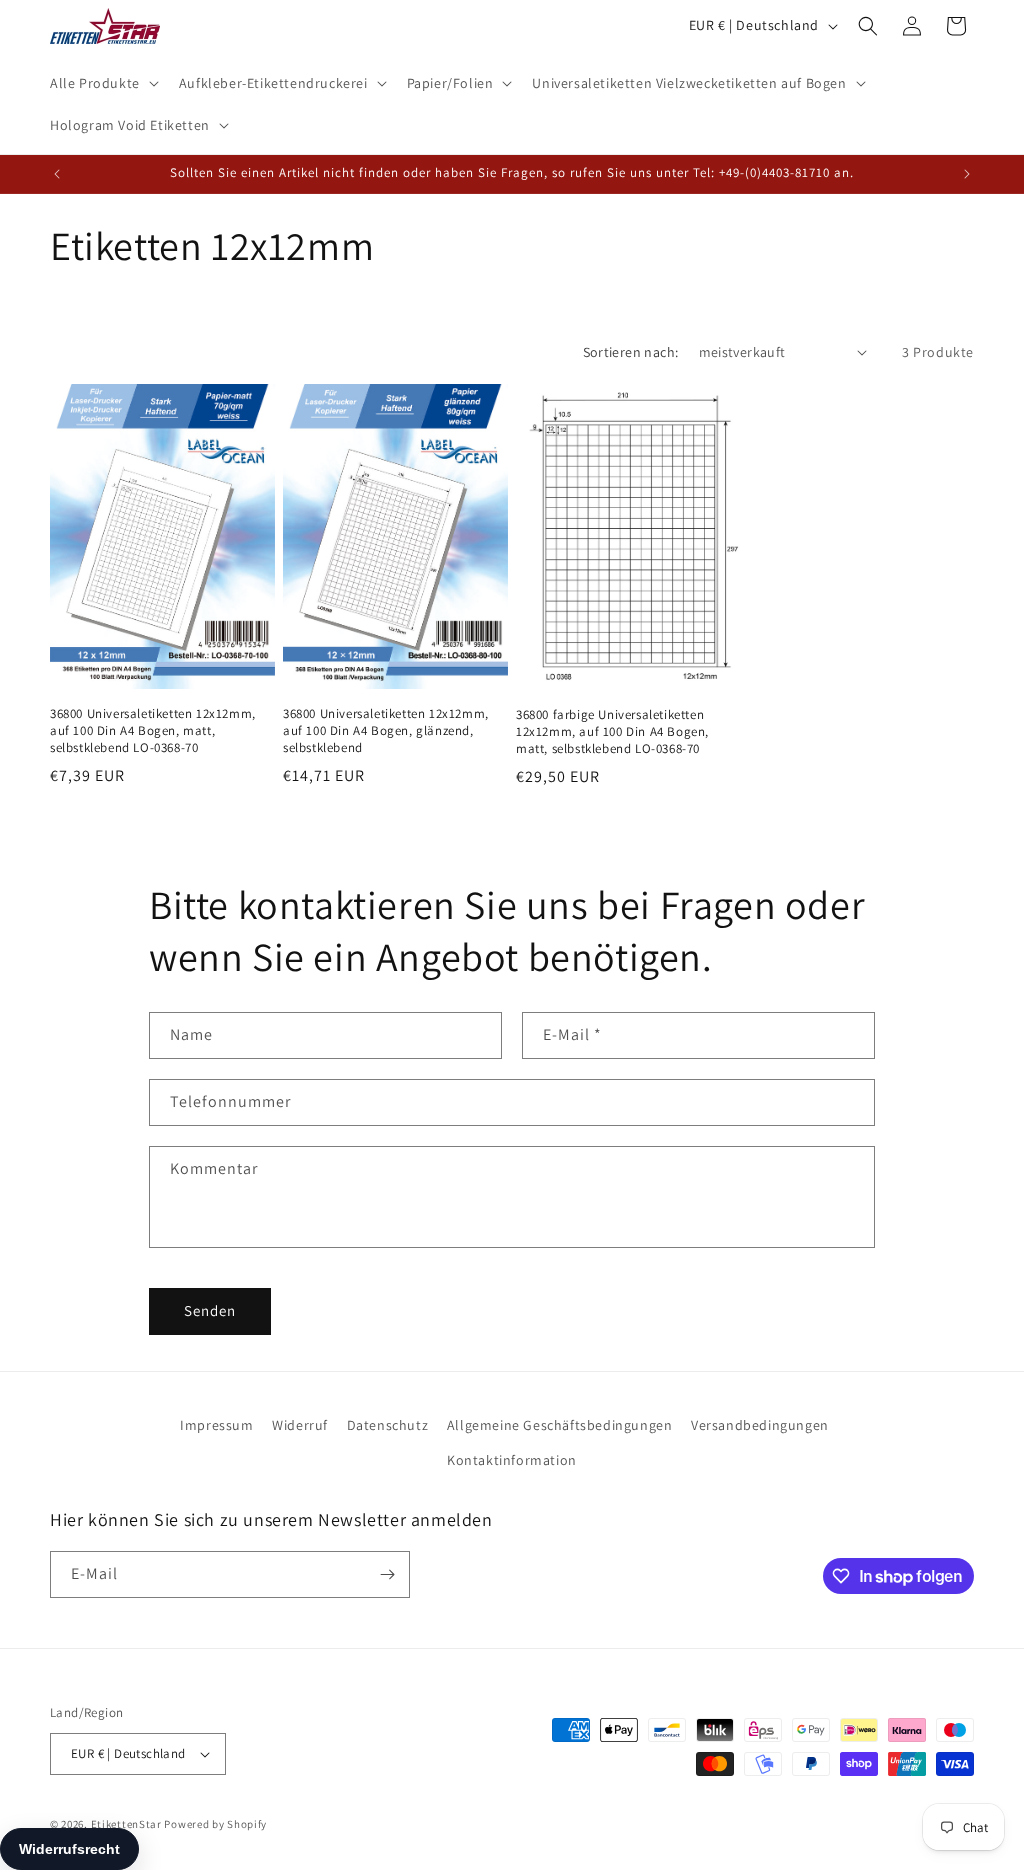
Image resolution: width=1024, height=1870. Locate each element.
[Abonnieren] (387, 1574)
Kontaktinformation (512, 1460)
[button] (102, 83)
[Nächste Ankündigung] (967, 174)
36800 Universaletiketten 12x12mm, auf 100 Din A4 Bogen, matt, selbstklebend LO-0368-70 (153, 731)
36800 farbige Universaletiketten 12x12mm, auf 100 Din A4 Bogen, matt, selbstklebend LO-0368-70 (612, 732)
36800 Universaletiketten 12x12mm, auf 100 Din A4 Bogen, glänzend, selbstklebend (386, 731)
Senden (210, 1310)
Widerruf (300, 1425)
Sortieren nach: (631, 352)
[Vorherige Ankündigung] (57, 174)
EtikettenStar (126, 1824)
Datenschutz (388, 1425)
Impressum (216, 1425)
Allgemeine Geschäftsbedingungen (560, 1425)
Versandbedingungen (760, 1425)
